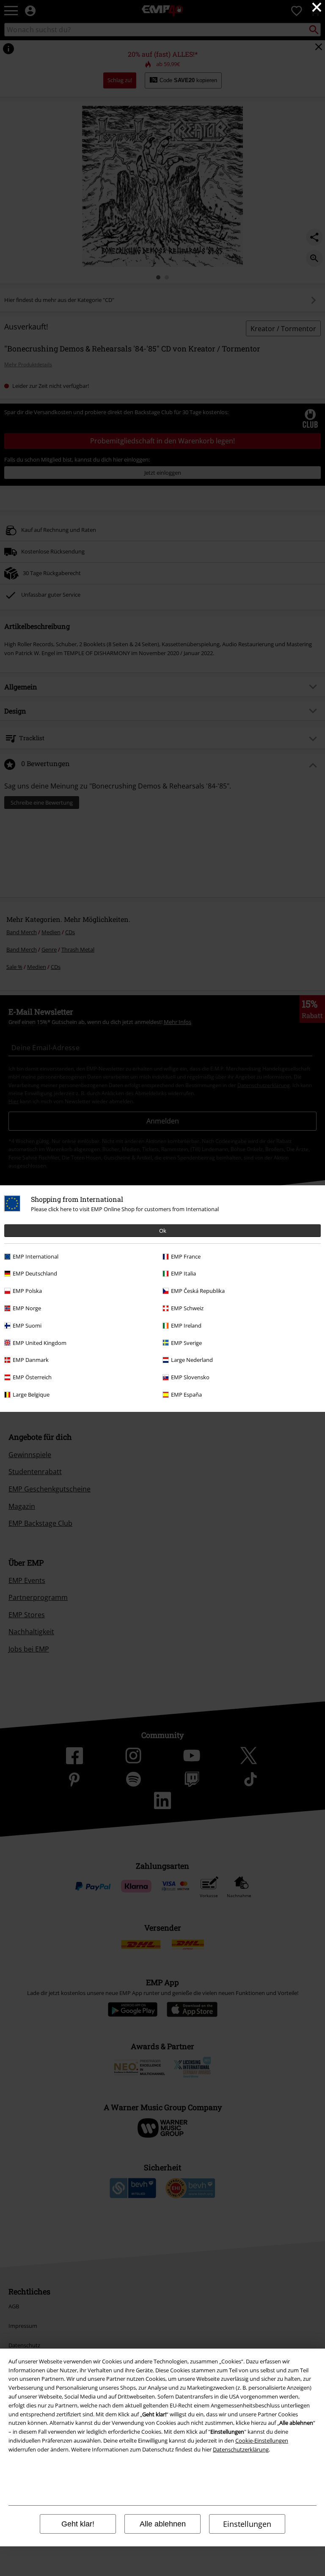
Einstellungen (247, 2524)
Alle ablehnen (163, 2524)
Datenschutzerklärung (241, 2449)
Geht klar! (78, 2524)
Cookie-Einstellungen (262, 2440)
